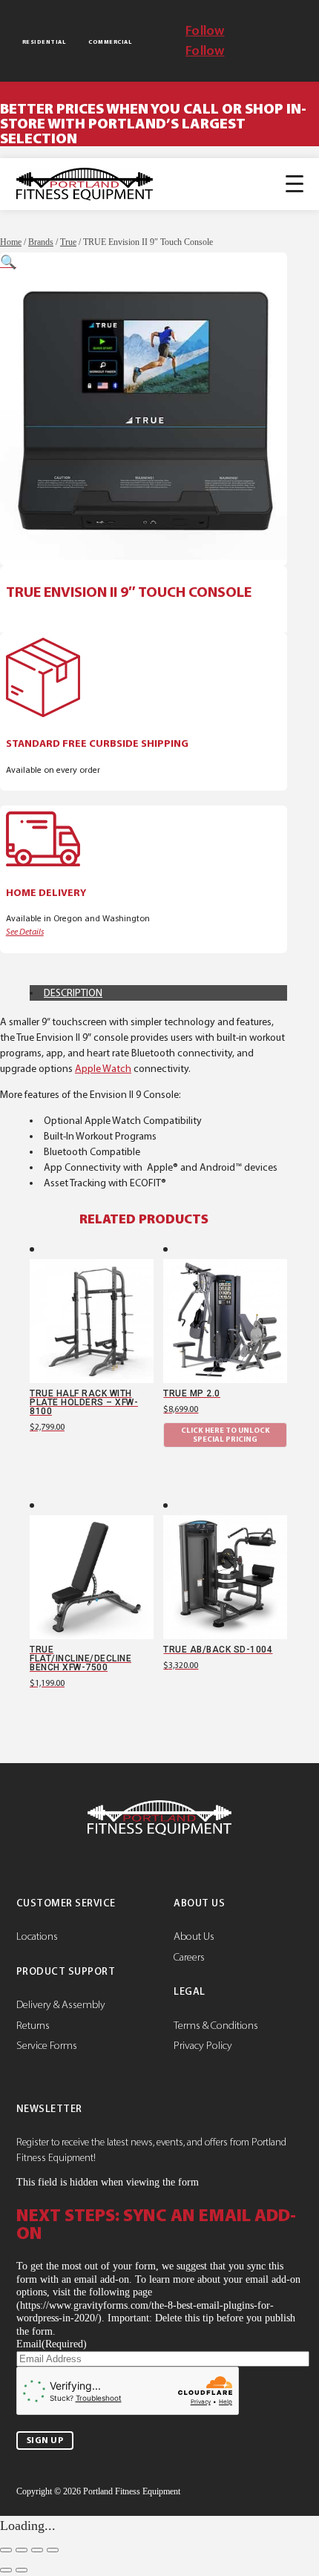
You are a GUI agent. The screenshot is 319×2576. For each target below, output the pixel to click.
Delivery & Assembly (61, 2004)
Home (11, 242)
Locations (37, 1936)
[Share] (37, 2550)
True (68, 242)
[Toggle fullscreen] (22, 2550)
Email (52, 2344)
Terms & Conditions (216, 2025)
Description (73, 993)
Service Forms (47, 2045)
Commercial (110, 42)
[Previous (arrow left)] (6, 2570)
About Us (194, 1936)
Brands (41, 242)
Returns (33, 2025)
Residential (44, 42)
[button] (8, 262)
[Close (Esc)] (53, 2550)
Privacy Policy (203, 2045)
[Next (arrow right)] (22, 2570)
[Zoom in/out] (6, 2550)
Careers (189, 1957)
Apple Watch (103, 1069)
